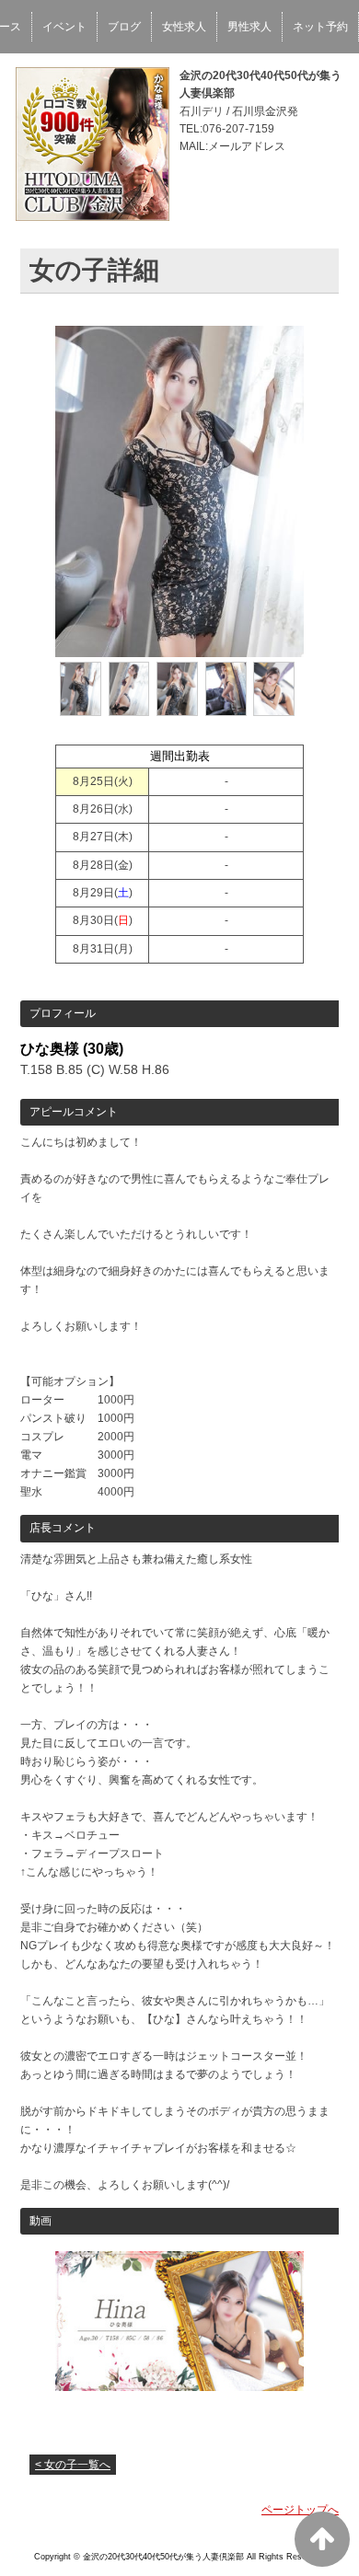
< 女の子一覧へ (73, 2465)
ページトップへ (300, 2510)
